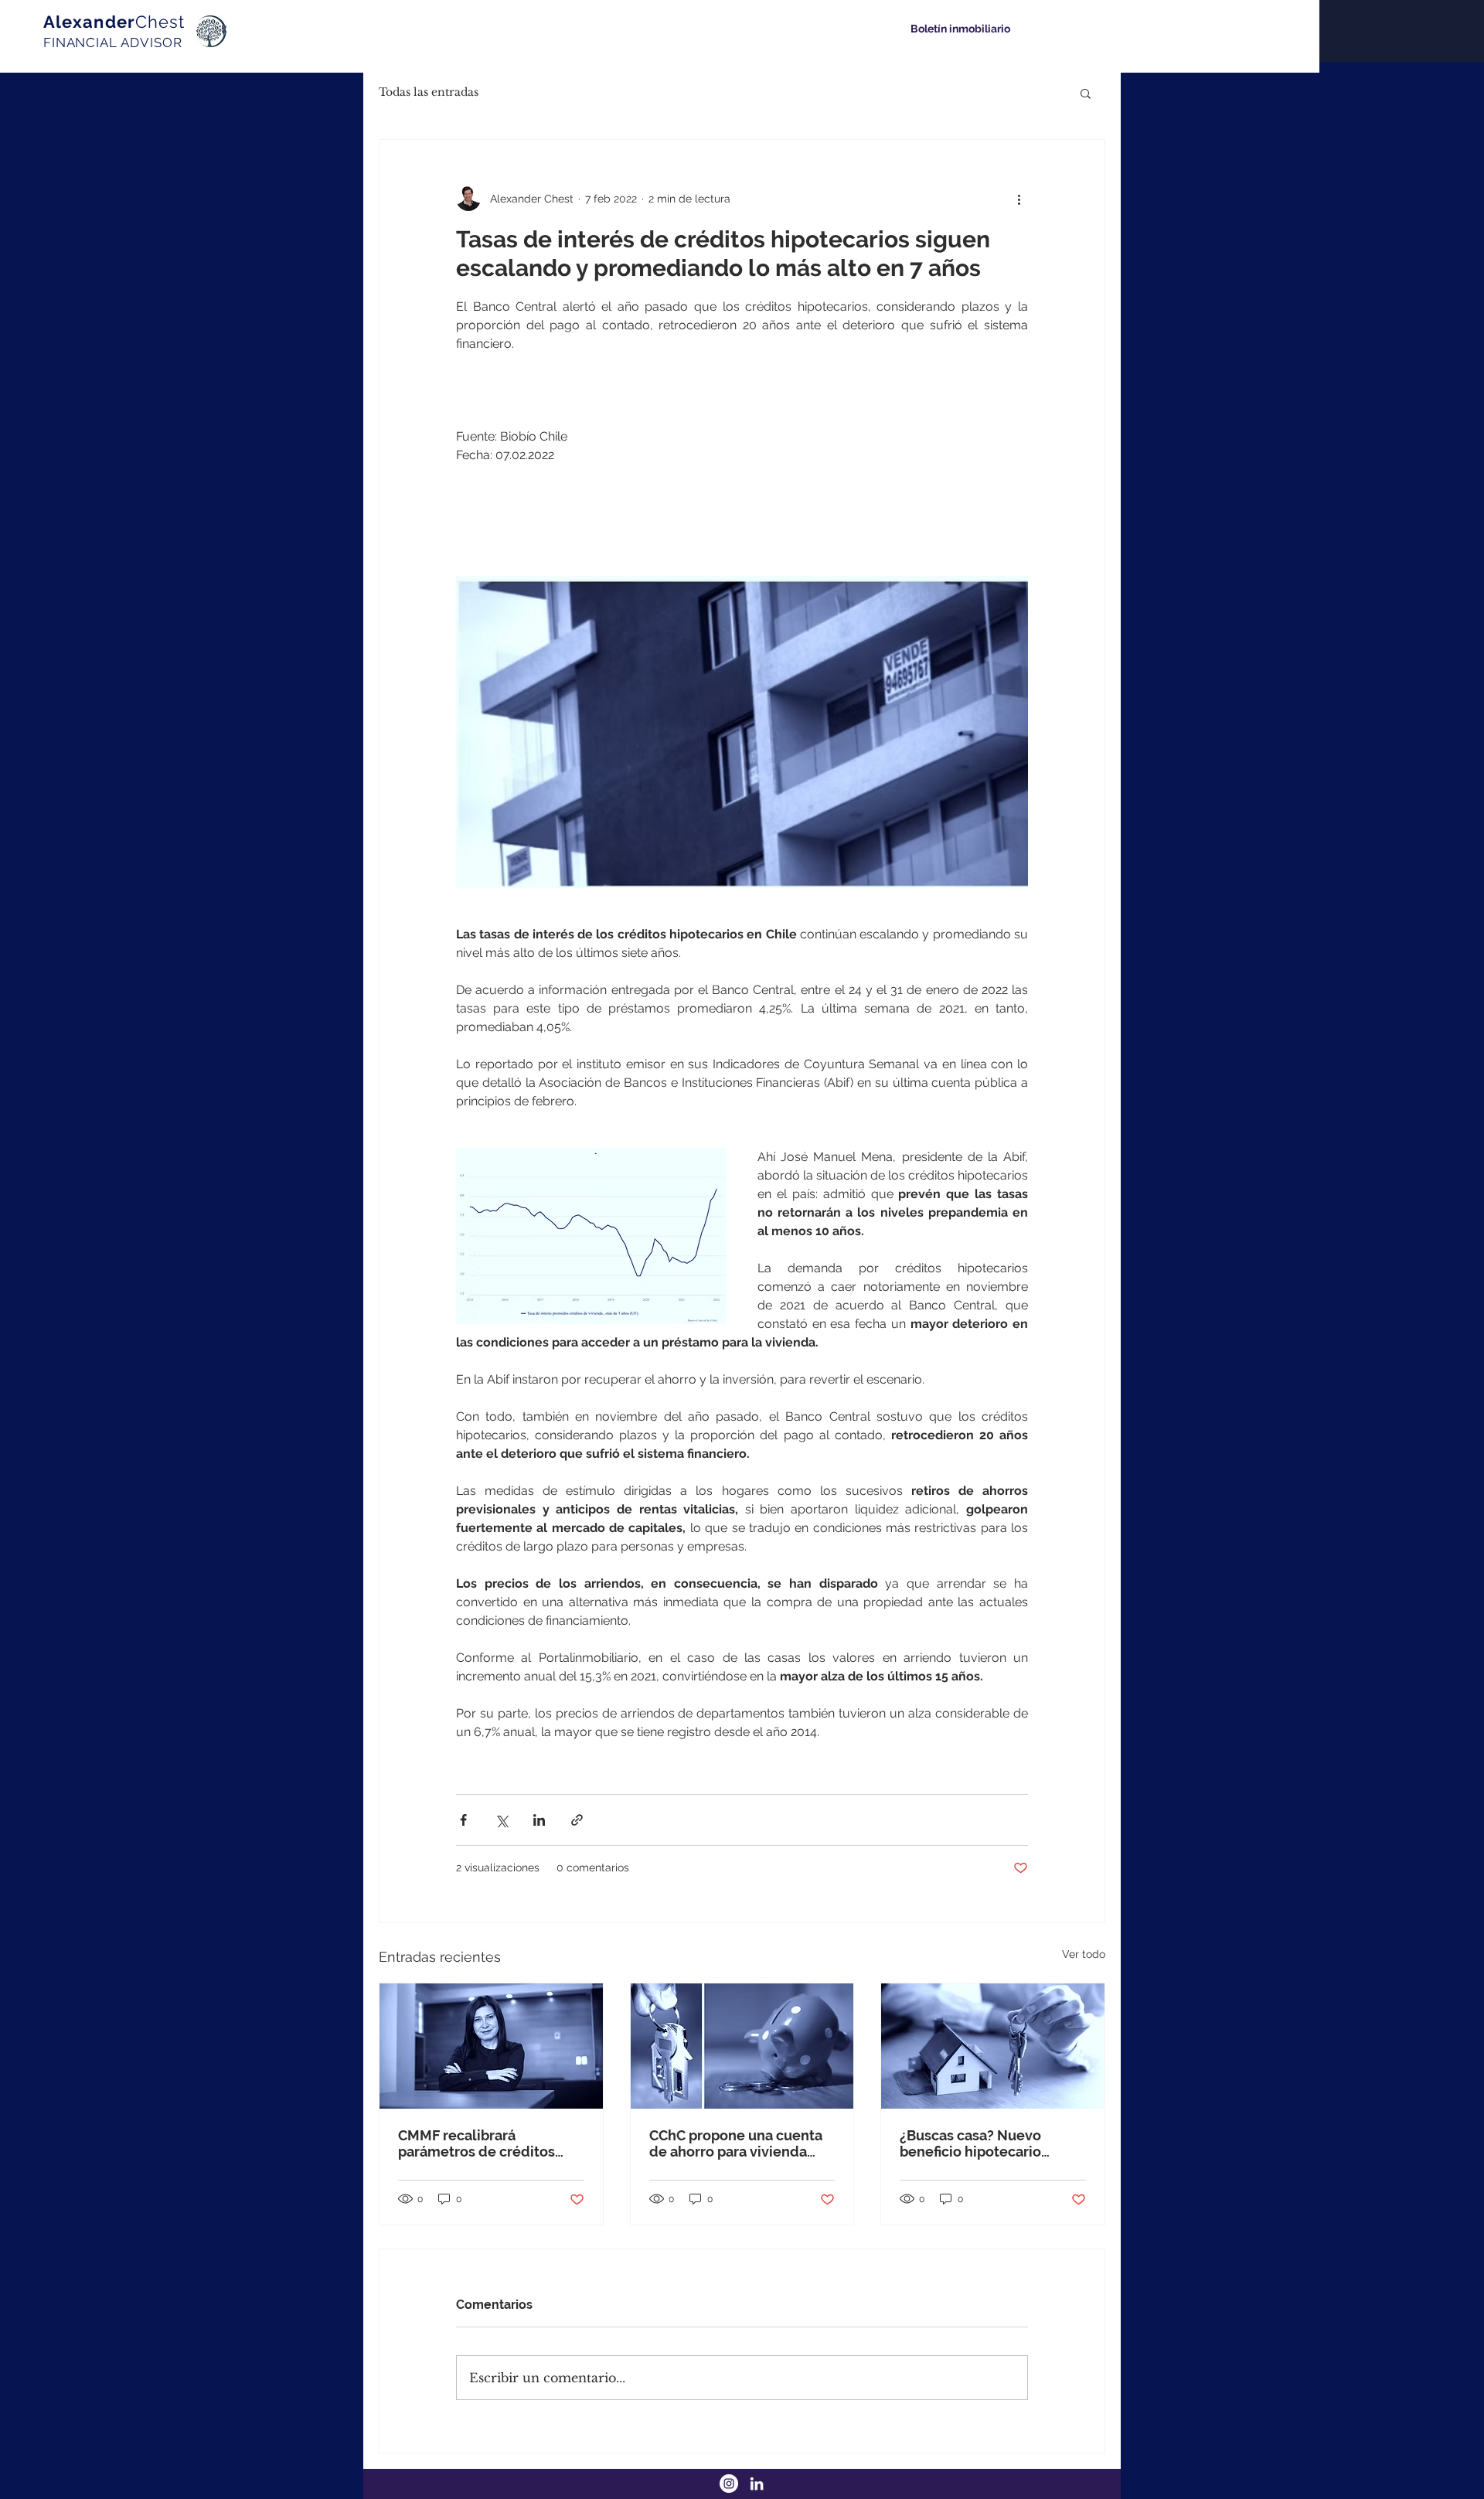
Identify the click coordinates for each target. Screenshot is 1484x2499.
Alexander (114, 22)
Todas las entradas (429, 92)
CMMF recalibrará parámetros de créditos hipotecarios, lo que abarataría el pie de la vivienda (477, 2143)
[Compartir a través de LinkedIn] (539, 1820)
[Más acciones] (1019, 199)
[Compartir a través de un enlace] (577, 1820)
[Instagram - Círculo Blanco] (729, 2484)
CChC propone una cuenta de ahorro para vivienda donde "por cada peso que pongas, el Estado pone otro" (736, 2143)
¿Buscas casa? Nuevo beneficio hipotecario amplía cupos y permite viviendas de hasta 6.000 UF (982, 2143)
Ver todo (1084, 1954)
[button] (1086, 93)
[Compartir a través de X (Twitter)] (501, 1820)
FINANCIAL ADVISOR (112, 43)
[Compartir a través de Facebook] (463, 1820)
